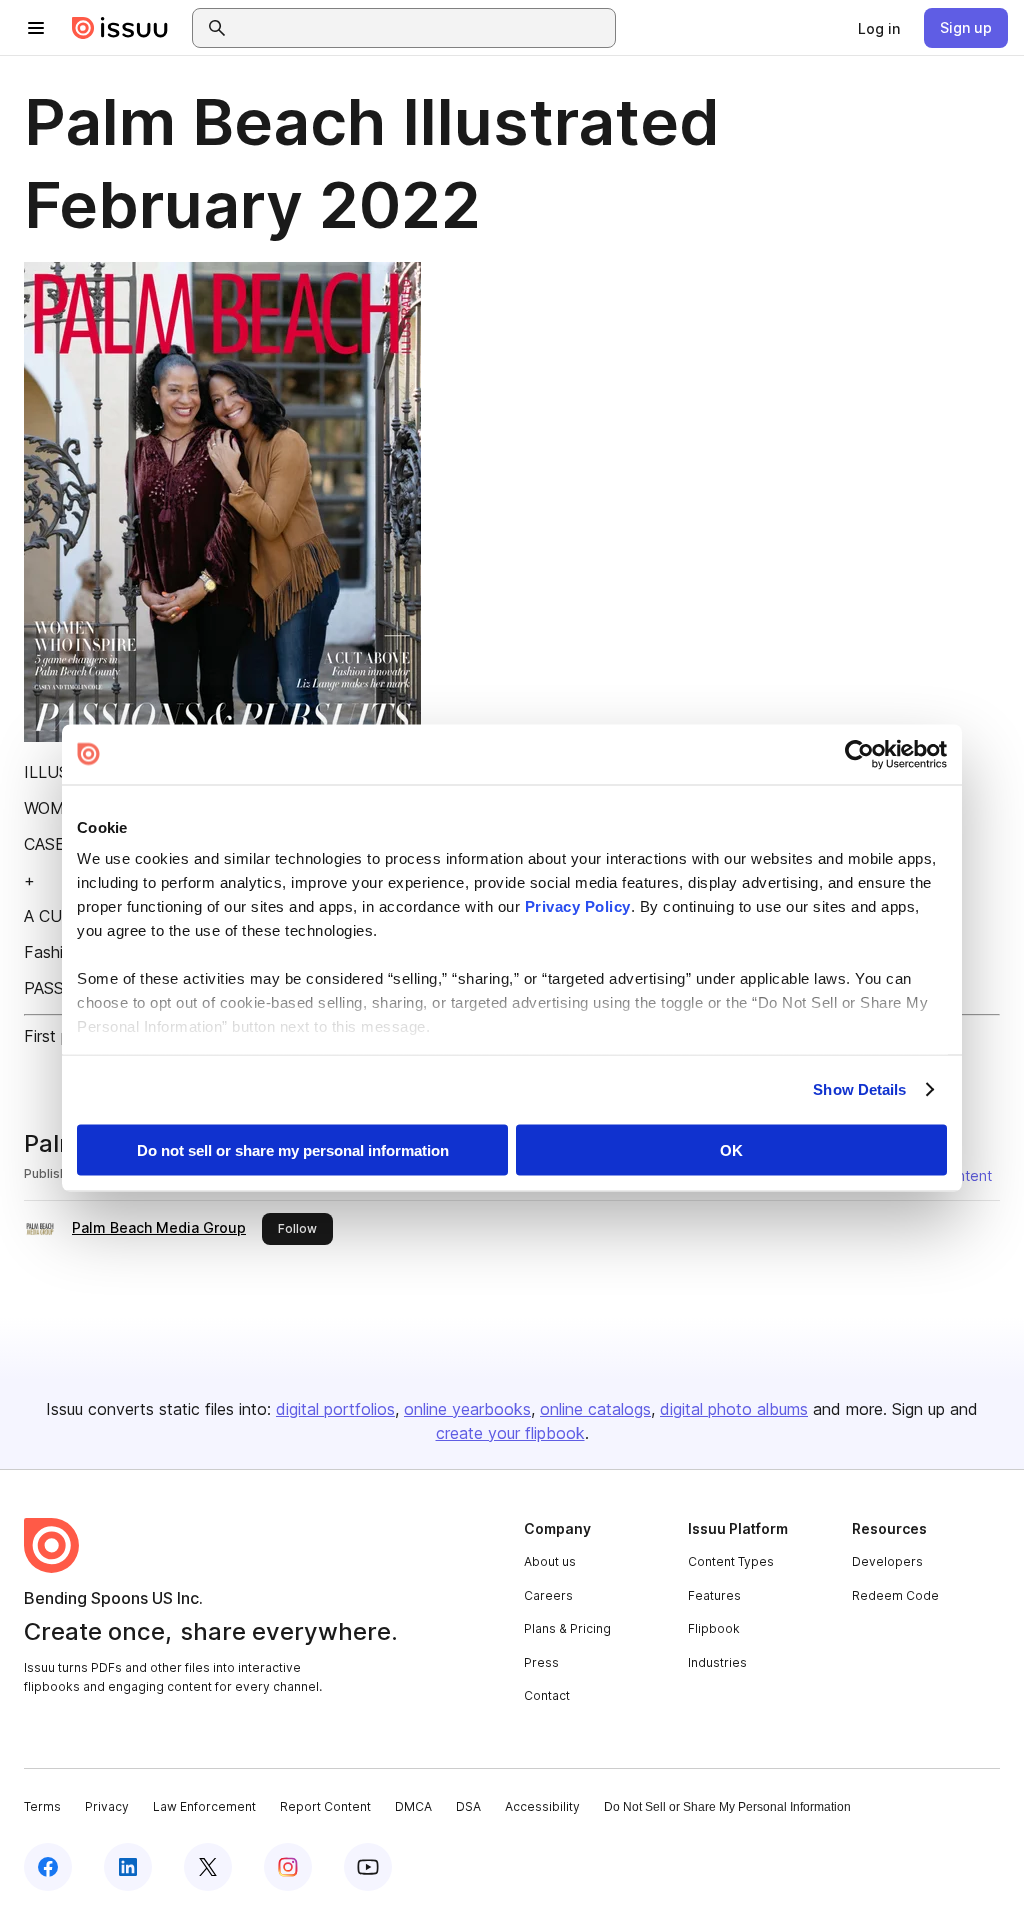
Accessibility (542, 1806)
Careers (548, 1595)
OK (731, 1149)
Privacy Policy (578, 906)
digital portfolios (335, 1409)
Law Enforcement (204, 1806)
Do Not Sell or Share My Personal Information (727, 1807)
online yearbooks (467, 1409)
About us (550, 1561)
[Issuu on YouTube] (368, 1867)
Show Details (859, 1089)
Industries (717, 1662)
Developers (887, 1561)
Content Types (731, 1561)
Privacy (107, 1806)
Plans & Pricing (567, 1628)
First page (60, 1036)
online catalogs (595, 1409)
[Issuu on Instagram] (288, 1867)
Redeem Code (895, 1595)
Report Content (325, 1806)
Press (541, 1662)
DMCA (413, 1806)
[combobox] (422, 28)
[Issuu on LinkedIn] (128, 1867)
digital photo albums (734, 1409)
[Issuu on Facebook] (48, 1867)
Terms (42, 1806)
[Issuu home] (120, 28)
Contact (547, 1695)
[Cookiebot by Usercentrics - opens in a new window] (859, 754)
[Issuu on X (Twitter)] (208, 1867)
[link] (879, 28)
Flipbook (714, 1628)
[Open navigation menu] (36, 28)
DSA (468, 1806)
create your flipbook (510, 1433)
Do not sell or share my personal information (293, 1149)
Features (714, 1595)
